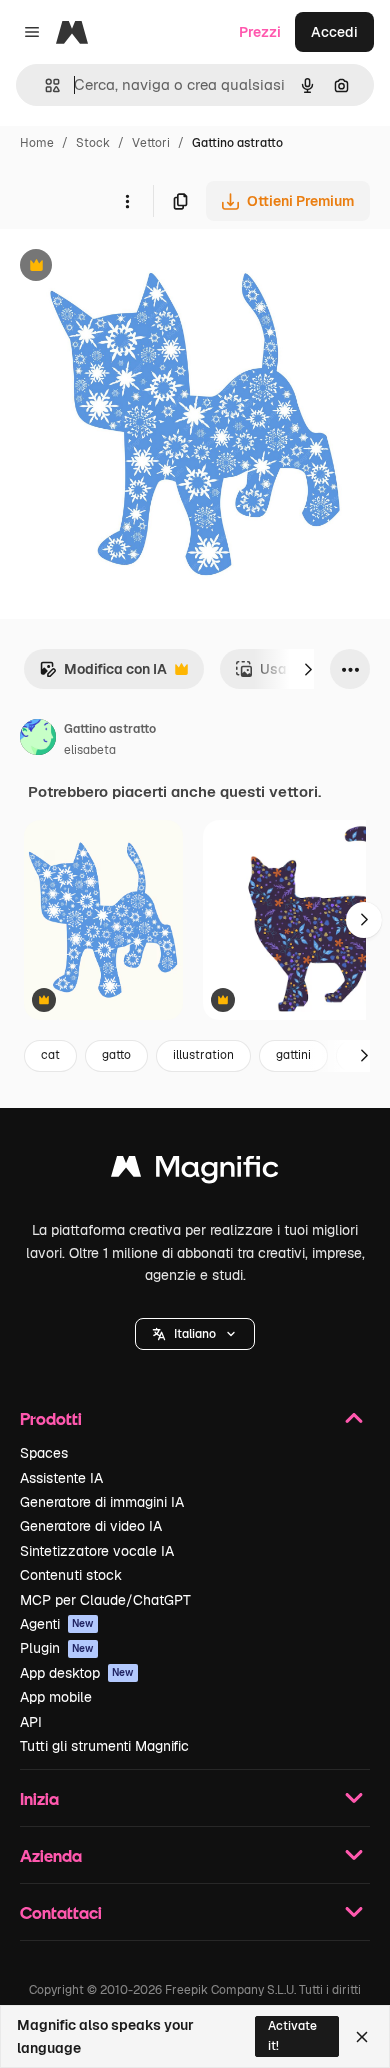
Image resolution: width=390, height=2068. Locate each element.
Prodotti (51, 1418)
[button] (195, 1334)
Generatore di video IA (91, 1526)
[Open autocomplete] (44, 85)
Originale (132, 267)
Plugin (57, 1648)
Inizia (39, 1798)
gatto (116, 1055)
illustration (203, 1055)
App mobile (56, 1697)
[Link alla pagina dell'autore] (38, 740)
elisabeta (90, 750)
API (31, 1722)
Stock (93, 143)
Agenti (57, 1624)
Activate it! (292, 2035)
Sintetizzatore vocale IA (97, 1551)
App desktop (77, 1673)
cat (50, 1055)
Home (37, 143)
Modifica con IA (103, 674)
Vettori (151, 143)
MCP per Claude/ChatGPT (105, 1600)
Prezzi (260, 32)
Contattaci (61, 1912)
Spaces (44, 1453)
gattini (293, 1055)
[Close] (362, 2037)
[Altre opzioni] (127, 201)
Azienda (51, 1855)
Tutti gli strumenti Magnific (104, 1746)
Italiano (195, 1334)
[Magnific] (195, 1171)
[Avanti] (308, 669)
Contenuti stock (71, 1575)
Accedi (334, 32)
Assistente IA (61, 1478)
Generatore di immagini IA (102, 1502)
